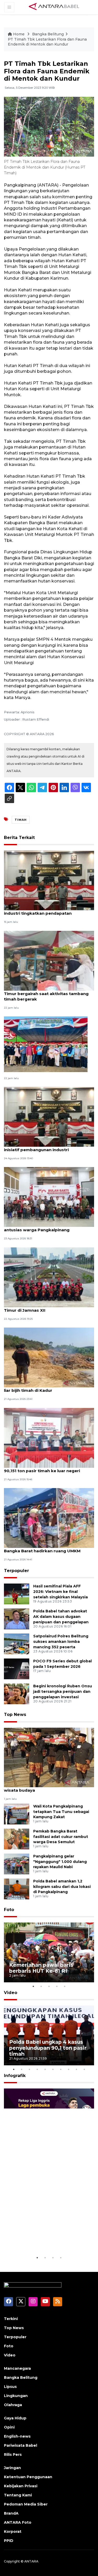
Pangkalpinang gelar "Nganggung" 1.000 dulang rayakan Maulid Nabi (60, 1862)
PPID (9, 2541)
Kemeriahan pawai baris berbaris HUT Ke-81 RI (41, 1968)
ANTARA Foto (18, 2522)
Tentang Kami (18, 2495)
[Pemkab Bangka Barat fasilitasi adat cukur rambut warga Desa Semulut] (17, 1839)
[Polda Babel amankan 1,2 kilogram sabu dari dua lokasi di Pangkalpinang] (17, 1889)
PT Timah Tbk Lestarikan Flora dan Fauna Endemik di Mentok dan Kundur (47, 42)
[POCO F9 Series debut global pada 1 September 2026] (17, 1669)
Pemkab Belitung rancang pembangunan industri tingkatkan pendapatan (47, 911)
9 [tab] (77, 2069)
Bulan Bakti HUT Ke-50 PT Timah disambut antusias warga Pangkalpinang (49, 1227)
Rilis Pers (13, 2455)
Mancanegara (17, 2368)
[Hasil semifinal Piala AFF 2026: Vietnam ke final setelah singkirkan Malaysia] (17, 1594)
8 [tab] (69, 2069)
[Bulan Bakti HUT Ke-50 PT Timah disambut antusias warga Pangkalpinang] (49, 1197)
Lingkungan (16, 2396)
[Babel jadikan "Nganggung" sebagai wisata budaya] (49, 1757)
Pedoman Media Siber (26, 2504)
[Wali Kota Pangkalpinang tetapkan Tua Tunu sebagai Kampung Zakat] (17, 1814)
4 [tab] (57, 1986)
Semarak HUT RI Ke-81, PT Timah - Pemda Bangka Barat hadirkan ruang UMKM (48, 1548)
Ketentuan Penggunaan (28, 2477)
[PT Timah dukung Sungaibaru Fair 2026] (46, 1044)
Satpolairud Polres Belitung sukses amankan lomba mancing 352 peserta (61, 1642)
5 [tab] (65, 1986)
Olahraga (13, 2405)
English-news (17, 2436)
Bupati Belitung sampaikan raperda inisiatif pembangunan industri (41, 1147)
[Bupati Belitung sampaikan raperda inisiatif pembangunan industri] (49, 1116)
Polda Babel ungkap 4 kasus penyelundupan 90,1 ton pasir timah (48, 2048)
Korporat (13, 2532)
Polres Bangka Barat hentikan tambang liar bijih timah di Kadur (46, 1388)
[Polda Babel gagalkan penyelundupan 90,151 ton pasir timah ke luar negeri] (49, 1437)
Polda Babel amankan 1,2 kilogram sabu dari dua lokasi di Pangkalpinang (62, 1887)
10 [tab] (84, 2069)
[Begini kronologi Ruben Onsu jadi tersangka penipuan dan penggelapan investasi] (17, 1694)
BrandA (11, 2513)
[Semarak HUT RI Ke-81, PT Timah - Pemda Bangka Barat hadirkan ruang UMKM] (49, 1518)
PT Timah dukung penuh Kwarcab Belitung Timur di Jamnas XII (49, 1308)
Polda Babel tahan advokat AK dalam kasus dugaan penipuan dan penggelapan (61, 1617)
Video (11, 1993)
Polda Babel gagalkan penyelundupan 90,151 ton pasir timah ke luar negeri (44, 1468)
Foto (9, 1910)
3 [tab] (49, 1986)
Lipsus (10, 2387)
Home (19, 34)
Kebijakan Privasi (21, 2486)
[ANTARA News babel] (54, 7)
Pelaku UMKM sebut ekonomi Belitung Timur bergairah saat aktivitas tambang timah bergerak (46, 994)
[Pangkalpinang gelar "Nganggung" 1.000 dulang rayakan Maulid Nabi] (17, 1864)
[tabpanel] (49, 1952)
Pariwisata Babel (21, 2445)
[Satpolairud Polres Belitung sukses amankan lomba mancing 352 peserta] (17, 1644)
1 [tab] (33, 1986)
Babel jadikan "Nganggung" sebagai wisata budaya (42, 1787)
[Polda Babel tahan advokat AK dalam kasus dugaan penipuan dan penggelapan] (17, 1619)
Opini (9, 2427)
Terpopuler (16, 1571)
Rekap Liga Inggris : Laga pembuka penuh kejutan (43, 2239)
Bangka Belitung (48, 34)
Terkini (11, 2319)
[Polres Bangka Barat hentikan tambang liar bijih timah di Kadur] (49, 1357)
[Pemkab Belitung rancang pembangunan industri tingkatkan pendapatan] (49, 880)
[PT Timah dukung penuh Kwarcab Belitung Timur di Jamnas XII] (49, 1277)
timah (21, 820)
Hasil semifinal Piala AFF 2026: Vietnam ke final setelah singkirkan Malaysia (60, 1592)
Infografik (15, 2076)
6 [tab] (53, 2069)
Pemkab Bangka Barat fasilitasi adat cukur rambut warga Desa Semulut (61, 1837)
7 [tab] (61, 2069)
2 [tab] (41, 1986)
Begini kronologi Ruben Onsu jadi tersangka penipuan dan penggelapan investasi (63, 1691)
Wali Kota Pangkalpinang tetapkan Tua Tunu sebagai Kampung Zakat (61, 1812)
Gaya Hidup (15, 2418)
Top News (15, 1715)
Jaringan (12, 2468)
